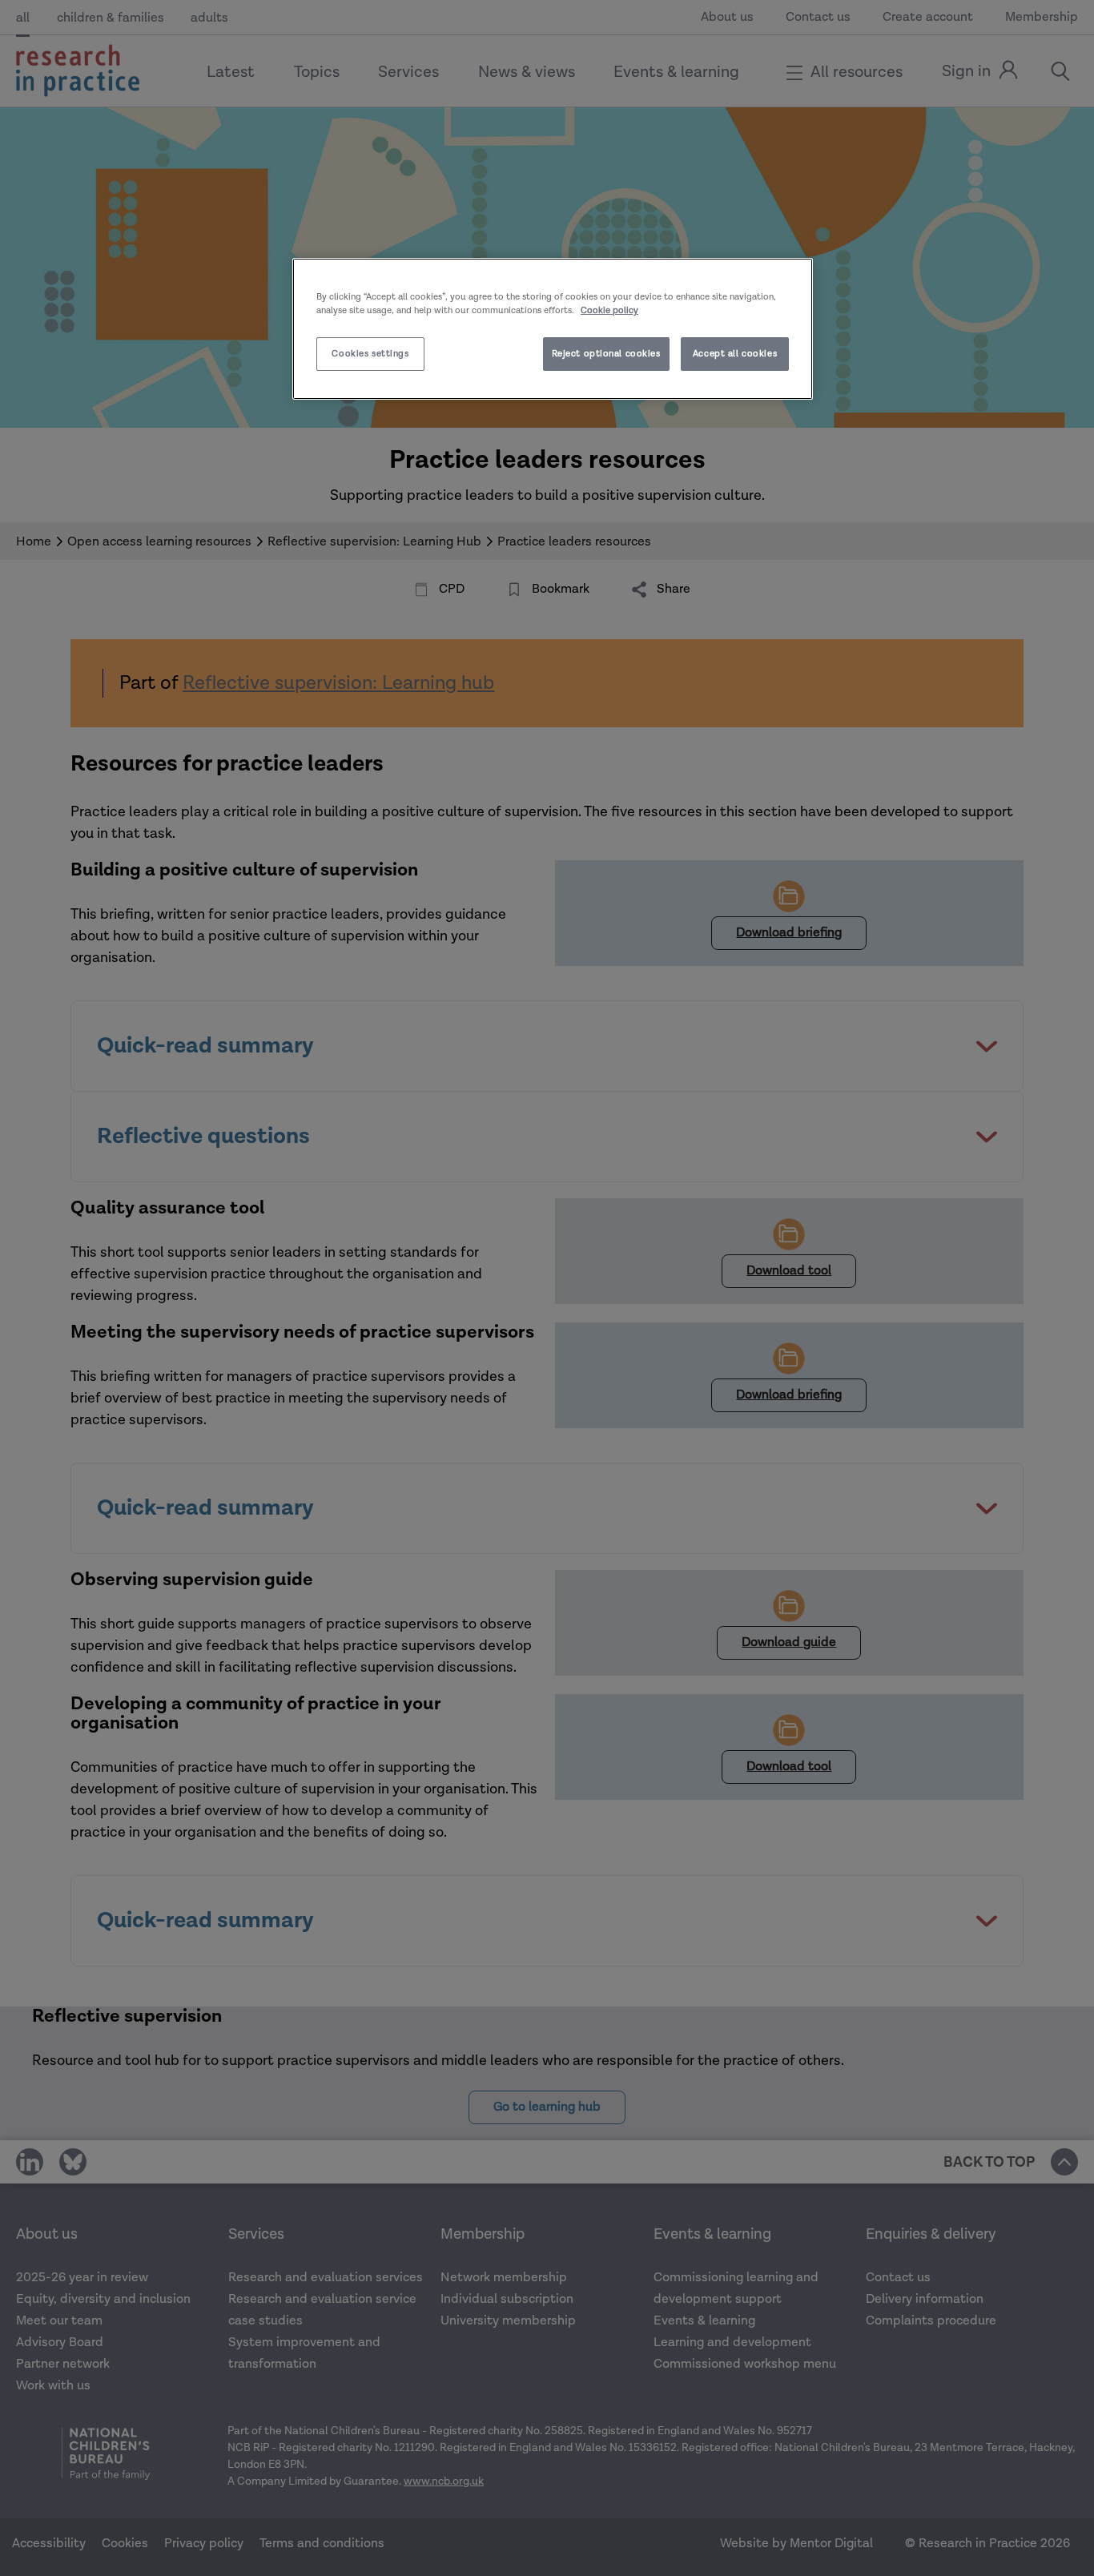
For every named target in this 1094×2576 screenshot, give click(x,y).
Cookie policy (609, 310)
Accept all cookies (735, 354)
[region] (553, 329)
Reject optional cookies (606, 354)
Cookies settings (370, 354)
